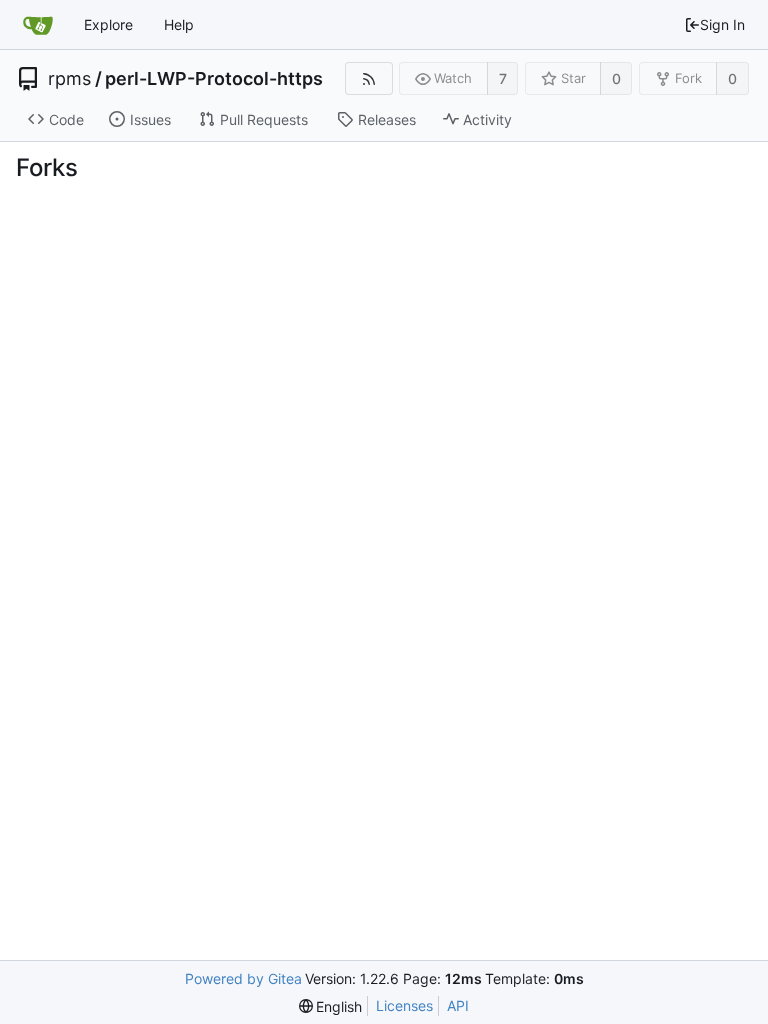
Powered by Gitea (243, 978)
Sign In (722, 24)
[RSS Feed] (368, 78)
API (458, 1005)
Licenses (404, 1005)
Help (179, 24)
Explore (108, 24)
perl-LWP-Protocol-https (214, 79)
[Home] (38, 25)
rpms (69, 79)
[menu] (331, 1006)
